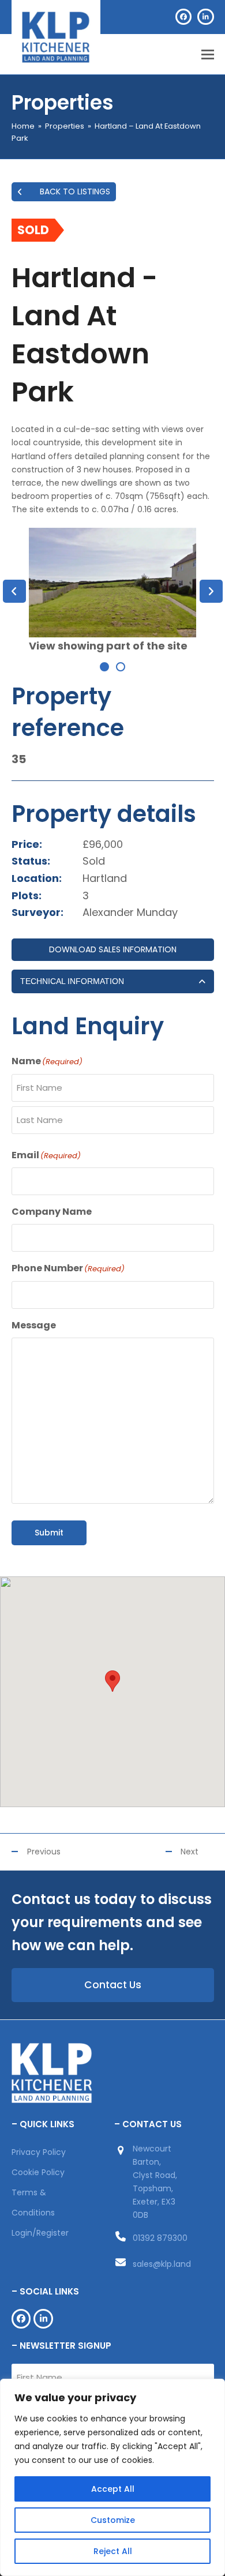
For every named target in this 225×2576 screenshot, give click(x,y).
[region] (112, 2477)
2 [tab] (121, 667)
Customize (113, 2520)
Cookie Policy (38, 2172)
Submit (49, 1533)
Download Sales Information (113, 949)
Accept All (113, 2489)
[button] (208, 55)
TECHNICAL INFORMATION (72, 981)
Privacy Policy (39, 2152)
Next (190, 1852)
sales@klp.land (162, 2264)
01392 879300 (160, 2238)
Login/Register (40, 2233)
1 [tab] (104, 667)
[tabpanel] (113, 591)
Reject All (113, 2551)
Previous (44, 1852)
